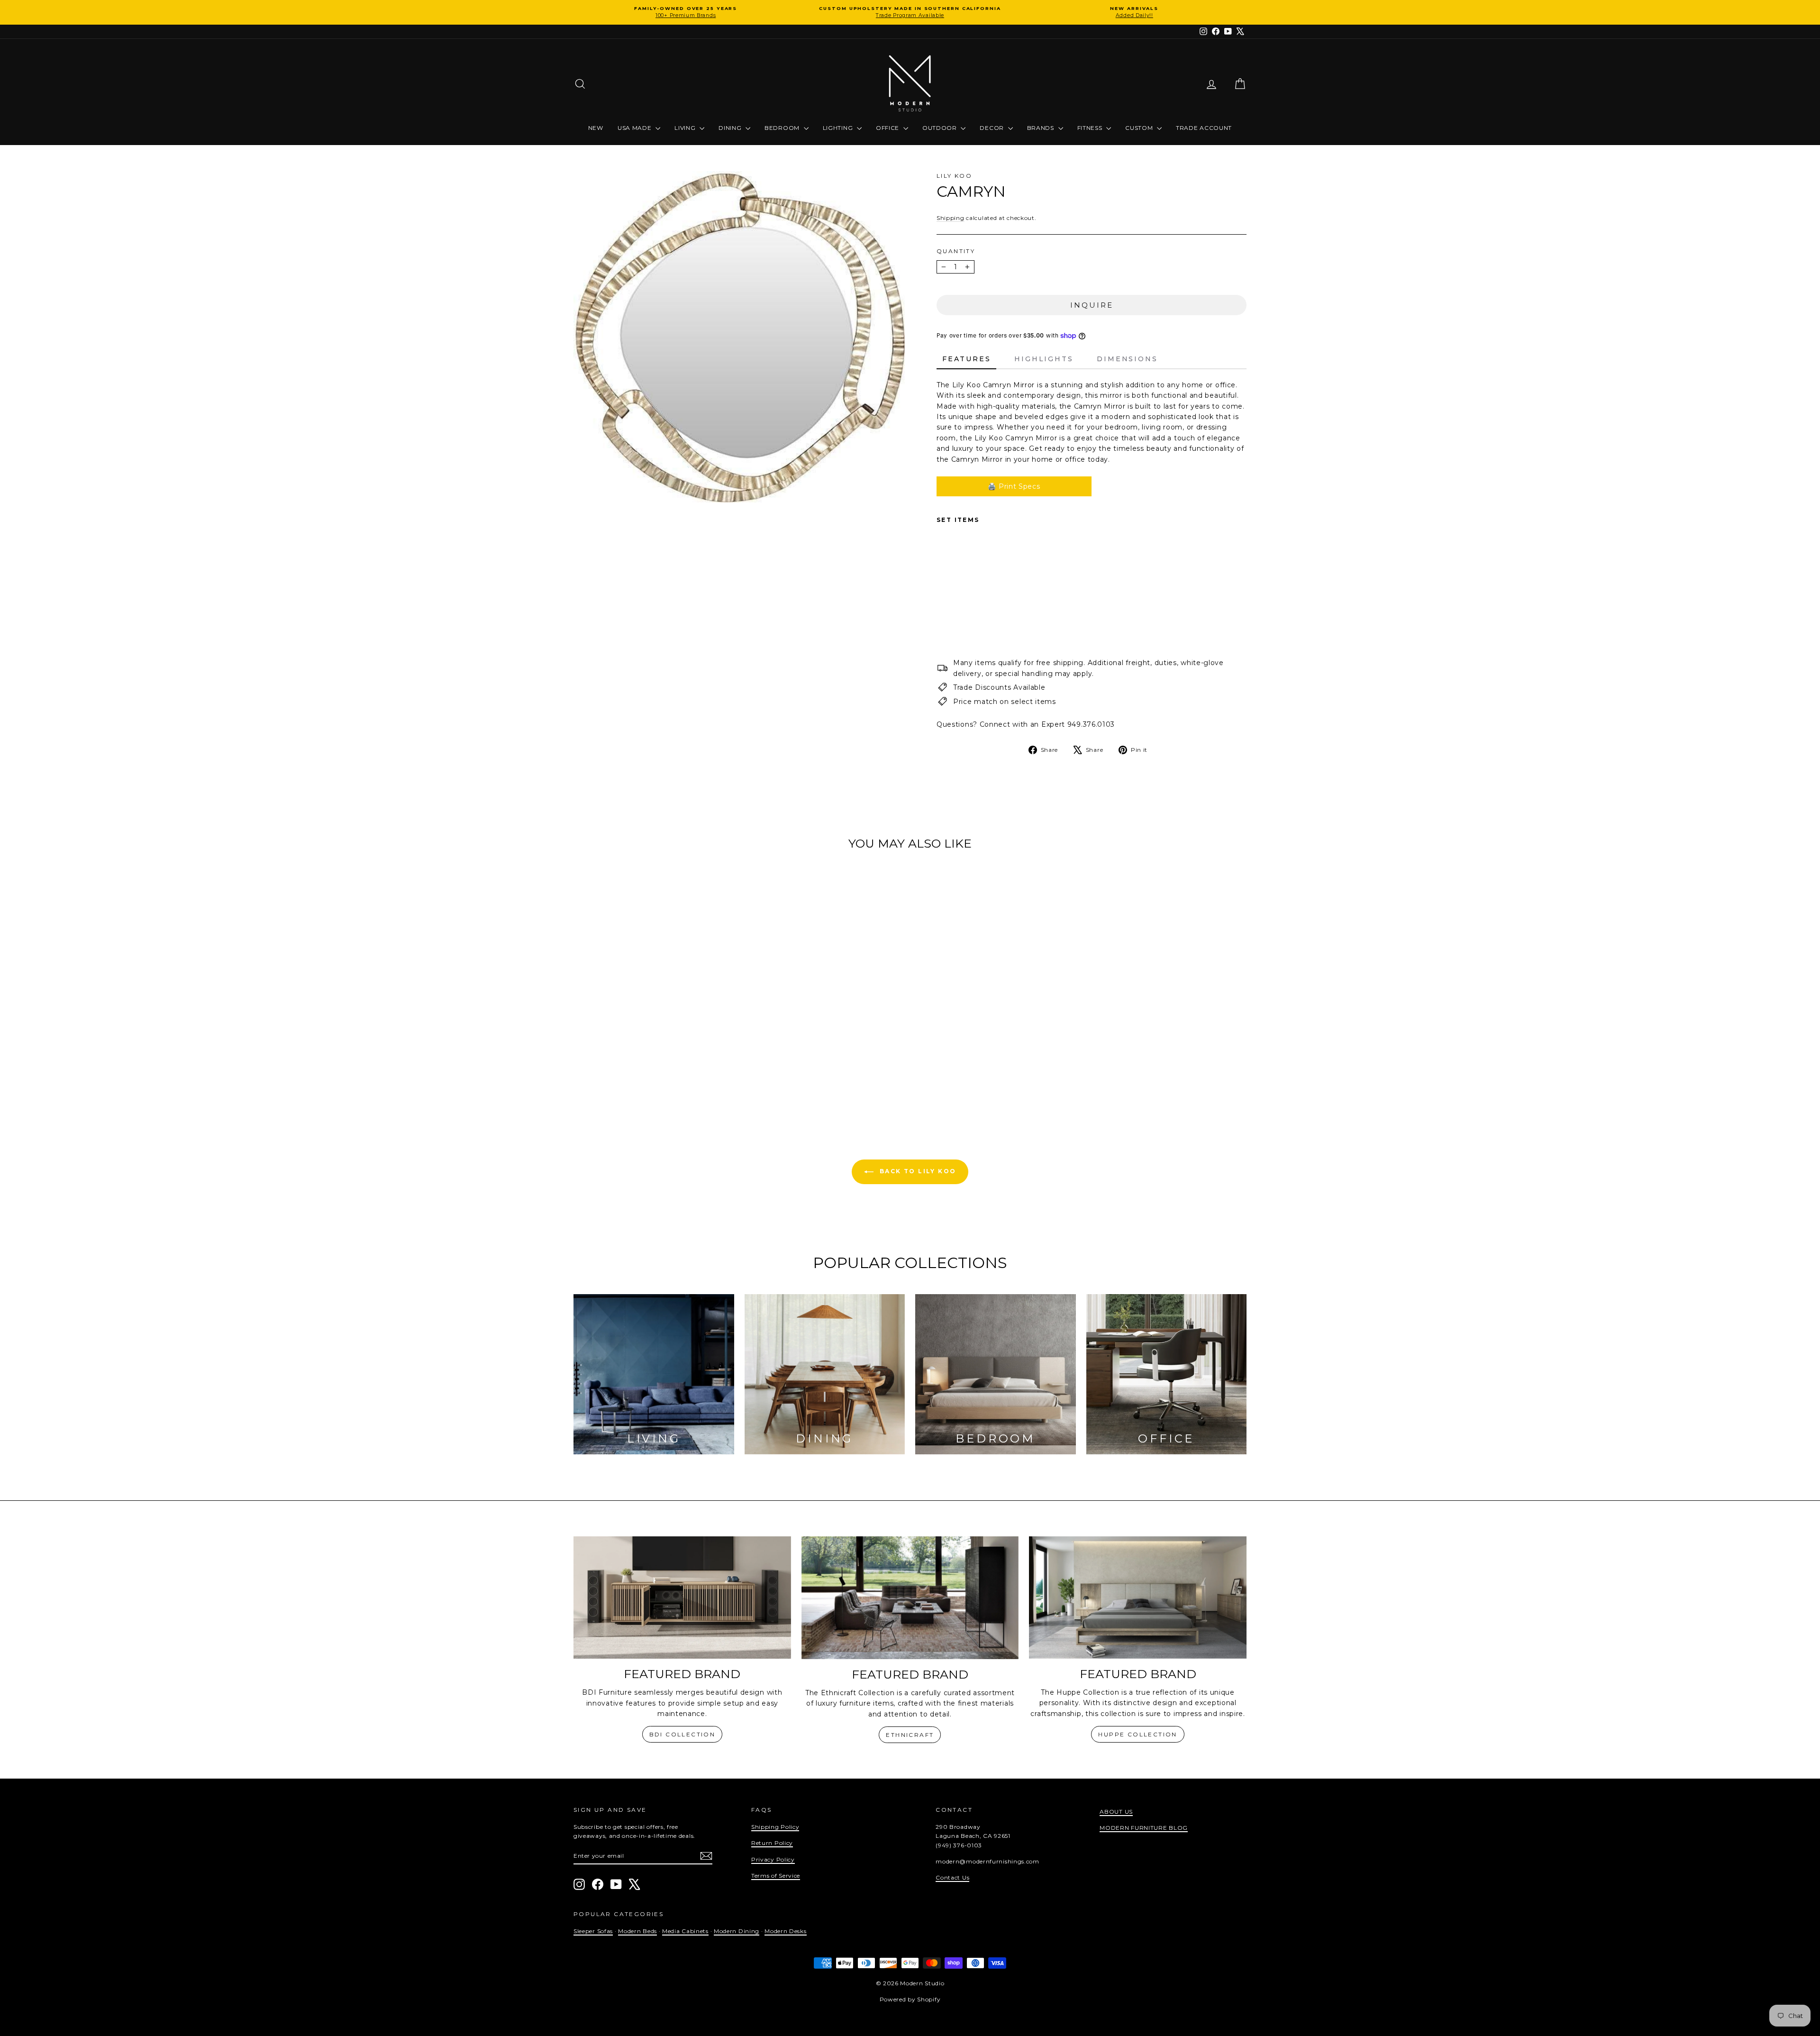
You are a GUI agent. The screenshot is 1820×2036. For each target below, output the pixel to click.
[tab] (966, 359)
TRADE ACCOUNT (1204, 128)
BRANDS (1042, 128)
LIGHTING (839, 128)
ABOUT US (1116, 1812)
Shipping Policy (775, 1827)
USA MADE (635, 128)
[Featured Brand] (682, 1598)
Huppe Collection (1137, 1734)
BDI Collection (682, 1734)
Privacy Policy (773, 1859)
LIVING (686, 128)
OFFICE (888, 128)
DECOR (992, 128)
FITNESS (1091, 128)
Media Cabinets (685, 1931)
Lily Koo (954, 176)
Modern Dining (737, 1931)
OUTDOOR (941, 128)
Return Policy (772, 1843)
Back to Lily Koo (917, 1171)
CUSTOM (1140, 128)
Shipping (951, 218)
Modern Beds (637, 1931)
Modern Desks (785, 1931)
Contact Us (952, 1877)
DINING (731, 128)
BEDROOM (783, 128)
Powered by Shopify (910, 1999)
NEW (596, 128)
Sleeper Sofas (593, 1931)
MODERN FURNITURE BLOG (1144, 1828)
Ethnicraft (910, 1735)
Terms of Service (776, 1876)
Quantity (956, 251)
